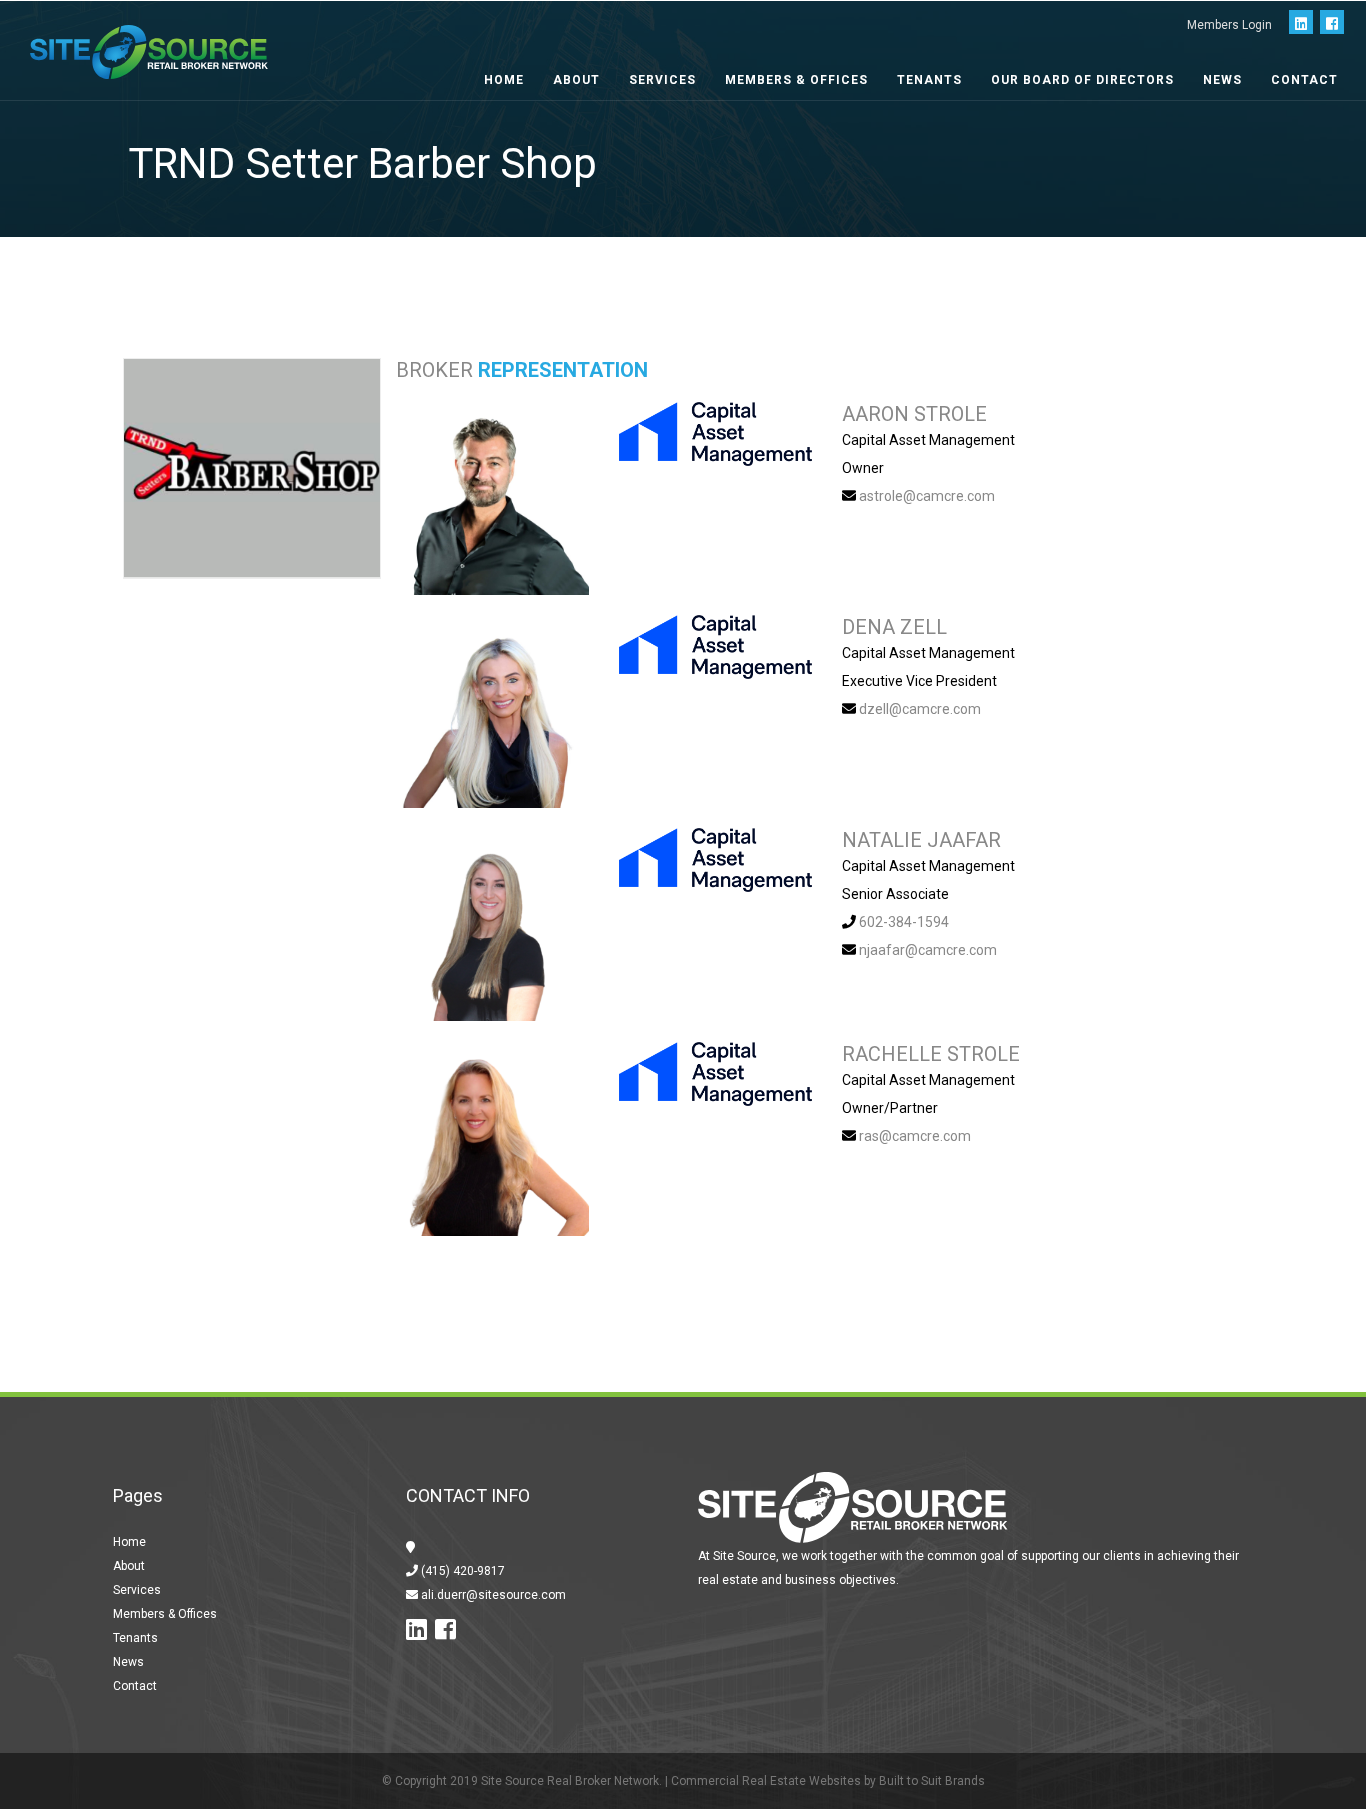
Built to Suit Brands (932, 1781)
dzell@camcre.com (920, 709)
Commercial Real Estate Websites (766, 1781)
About (576, 80)
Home (504, 80)
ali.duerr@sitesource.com (492, 1595)
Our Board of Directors (1082, 80)
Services (662, 80)
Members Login (1229, 25)
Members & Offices (796, 80)
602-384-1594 (904, 922)
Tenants (929, 80)
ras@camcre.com (915, 1136)
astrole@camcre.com (927, 496)
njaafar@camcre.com (928, 950)
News (1222, 80)
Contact (1304, 80)
